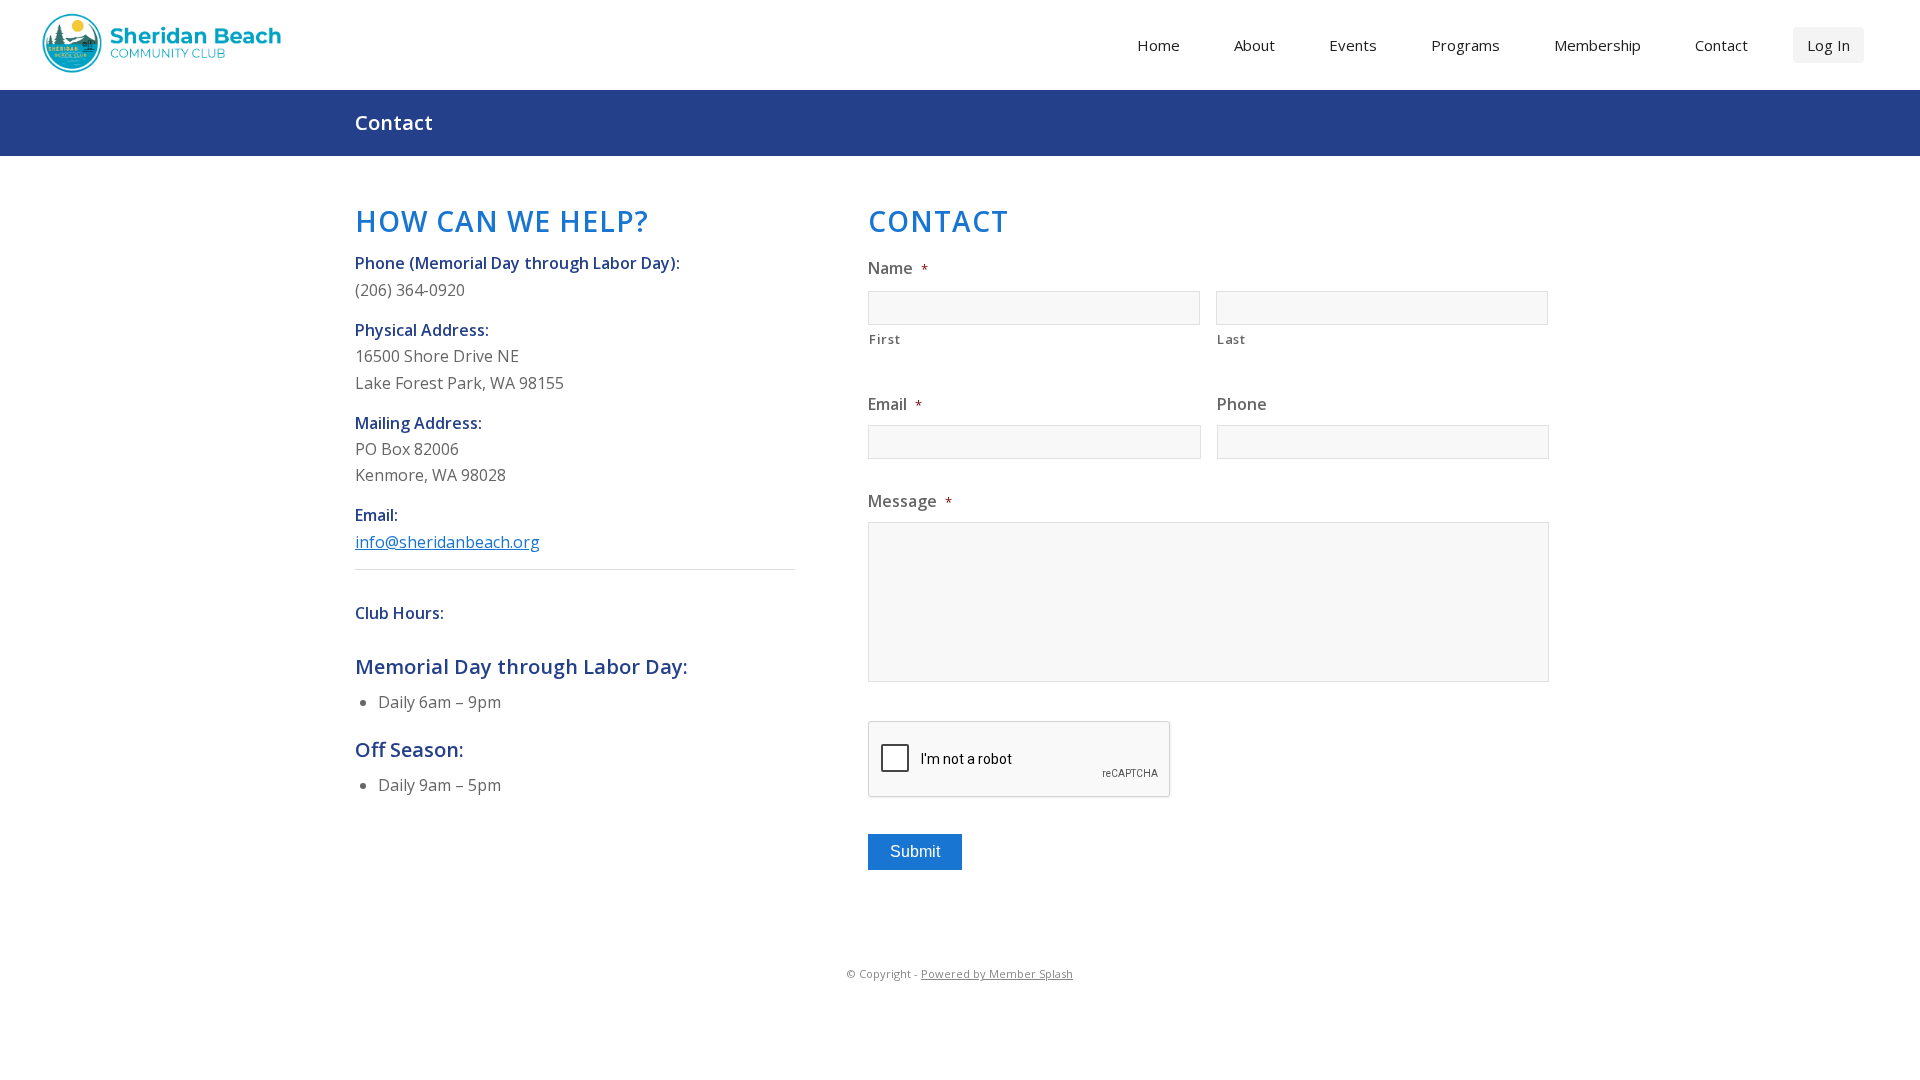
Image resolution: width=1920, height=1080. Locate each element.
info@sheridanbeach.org (447, 542)
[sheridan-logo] (168, 43)
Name (898, 268)
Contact (394, 122)
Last (1231, 339)
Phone (1242, 404)
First (884, 339)
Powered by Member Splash (997, 973)
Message (910, 501)
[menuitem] (1158, 45)
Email (895, 404)
